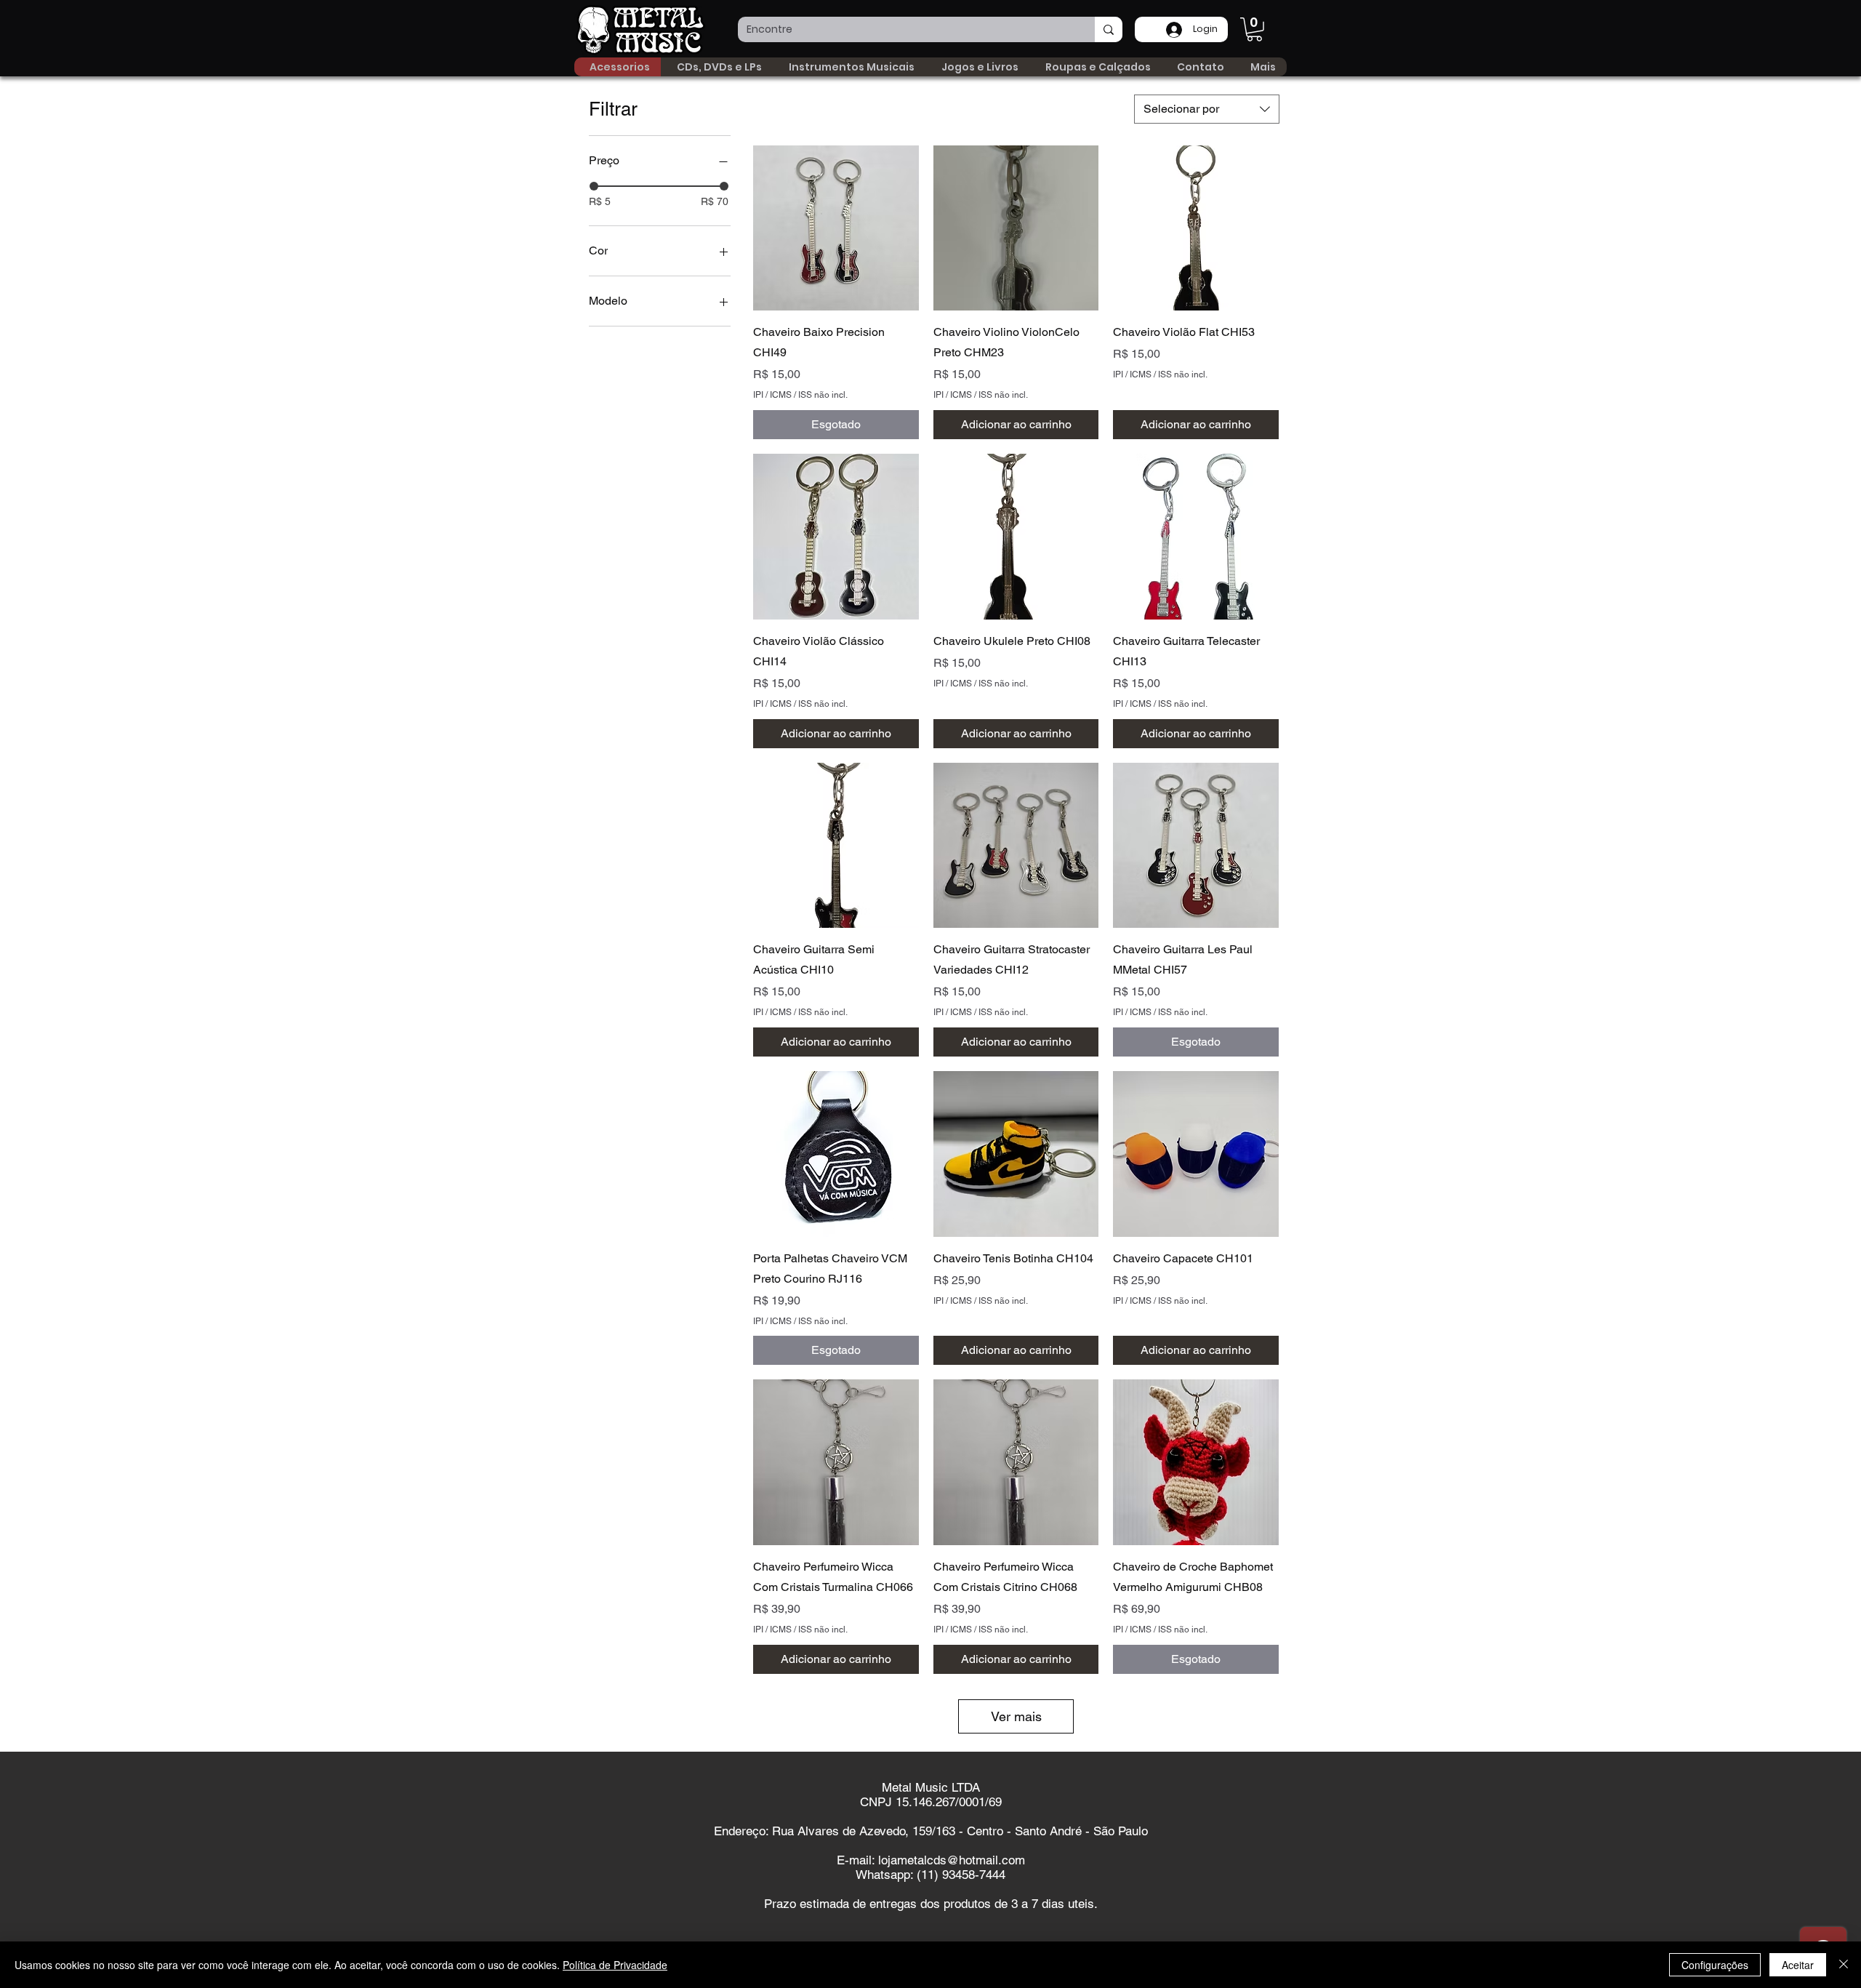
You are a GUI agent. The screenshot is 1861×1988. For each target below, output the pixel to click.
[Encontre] (1109, 29)
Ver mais (1016, 1716)
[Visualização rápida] (836, 228)
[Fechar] (1844, 1965)
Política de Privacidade (615, 1965)
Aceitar (1798, 1965)
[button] (1254, 29)
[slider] (594, 186)
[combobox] (1207, 109)
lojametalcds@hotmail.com (952, 1860)
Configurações (1715, 1965)
